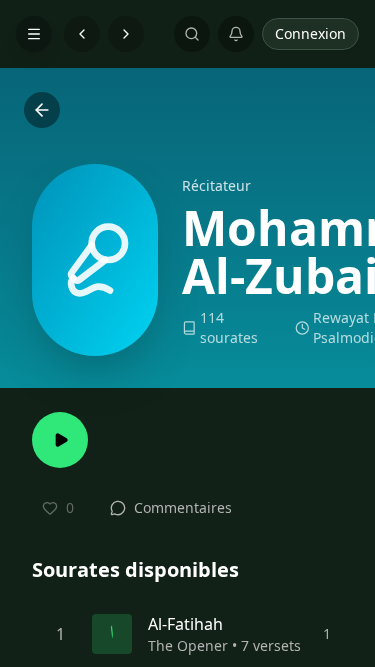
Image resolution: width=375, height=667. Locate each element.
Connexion (310, 33)
